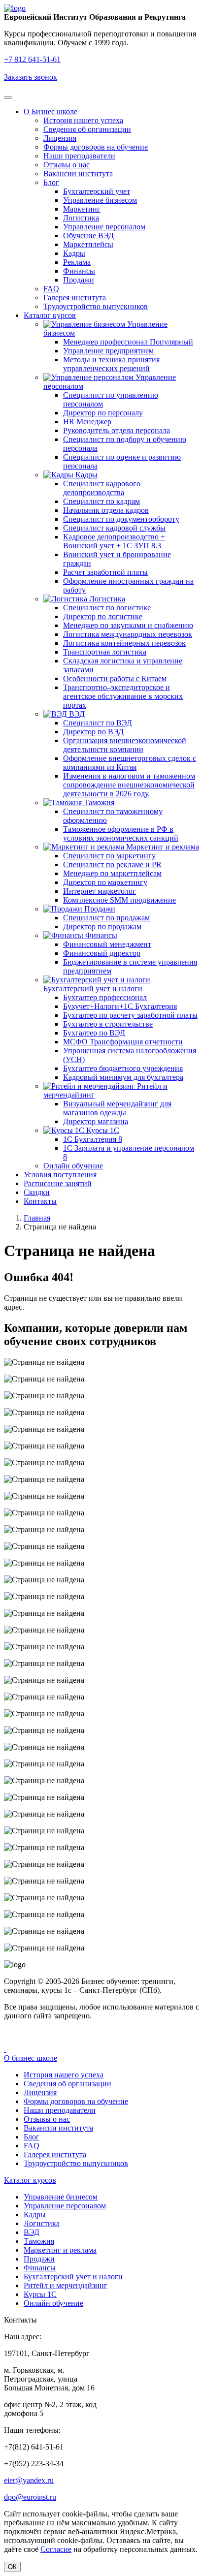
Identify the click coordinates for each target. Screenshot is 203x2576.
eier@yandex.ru (29, 2480)
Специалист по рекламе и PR (112, 864)
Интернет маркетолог (100, 891)
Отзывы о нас (67, 165)
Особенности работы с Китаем (115, 678)
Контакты (40, 1201)
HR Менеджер (87, 422)
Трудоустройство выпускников (96, 306)
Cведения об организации (87, 129)
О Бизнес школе (51, 111)
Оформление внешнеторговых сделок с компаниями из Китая (130, 763)
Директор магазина (96, 1121)
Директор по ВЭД (93, 732)
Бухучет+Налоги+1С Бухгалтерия (120, 1006)
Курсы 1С (102, 1130)
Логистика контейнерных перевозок (124, 643)
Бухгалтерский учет (97, 191)
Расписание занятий (58, 1183)
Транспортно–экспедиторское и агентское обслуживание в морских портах (123, 696)
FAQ (51, 289)
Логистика (81, 218)
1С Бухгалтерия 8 (93, 1139)
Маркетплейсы (88, 244)
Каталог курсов (50, 315)
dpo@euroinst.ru (30, 2497)
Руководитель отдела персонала (117, 430)
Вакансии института (78, 173)
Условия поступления (60, 1175)
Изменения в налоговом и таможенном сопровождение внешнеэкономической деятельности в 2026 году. (129, 785)
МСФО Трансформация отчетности (123, 1042)
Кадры (74, 253)
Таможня (98, 802)
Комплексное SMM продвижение (119, 900)
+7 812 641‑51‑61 (32, 59)
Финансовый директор (102, 953)
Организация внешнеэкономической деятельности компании (125, 745)
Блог (51, 182)
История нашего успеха (83, 120)
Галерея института (75, 298)
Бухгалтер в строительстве (108, 1024)
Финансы (79, 271)
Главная (37, 1218)
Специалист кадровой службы (114, 528)
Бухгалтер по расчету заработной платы (130, 1015)
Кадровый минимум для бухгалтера (123, 1077)
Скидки (37, 1192)
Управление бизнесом (100, 200)
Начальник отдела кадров (106, 510)
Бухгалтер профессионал (105, 997)
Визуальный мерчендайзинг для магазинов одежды (117, 1108)
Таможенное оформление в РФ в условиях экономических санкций (121, 833)
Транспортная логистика (105, 652)
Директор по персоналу (103, 413)
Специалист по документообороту (121, 519)
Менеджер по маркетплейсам (112, 873)
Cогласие (56, 2549)
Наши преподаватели (79, 156)
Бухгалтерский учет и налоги (93, 989)
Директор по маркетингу (105, 882)
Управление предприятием (108, 351)
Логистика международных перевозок (128, 634)
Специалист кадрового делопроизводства (102, 488)
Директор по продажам (102, 927)
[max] (5, 2049)
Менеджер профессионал (128, 342)
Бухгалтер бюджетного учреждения (123, 1068)
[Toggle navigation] (8, 97)
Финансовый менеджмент (107, 944)
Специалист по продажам (106, 918)
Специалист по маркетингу (109, 856)
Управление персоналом (104, 227)
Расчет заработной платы (105, 572)
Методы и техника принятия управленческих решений (111, 364)
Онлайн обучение (73, 1166)
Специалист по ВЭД (98, 723)
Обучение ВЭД (88, 236)
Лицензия (60, 138)
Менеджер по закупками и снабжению (128, 625)
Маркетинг (82, 209)
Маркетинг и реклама (162, 847)
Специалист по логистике (107, 608)
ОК (12, 2567)
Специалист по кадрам (101, 501)
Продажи (79, 280)
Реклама (77, 262)
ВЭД (76, 714)
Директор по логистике (103, 616)
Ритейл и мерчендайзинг (66, 2285)
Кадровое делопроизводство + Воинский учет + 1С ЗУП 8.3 (114, 541)
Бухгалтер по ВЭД (94, 1033)
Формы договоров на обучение (96, 147)
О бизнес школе (31, 2058)
